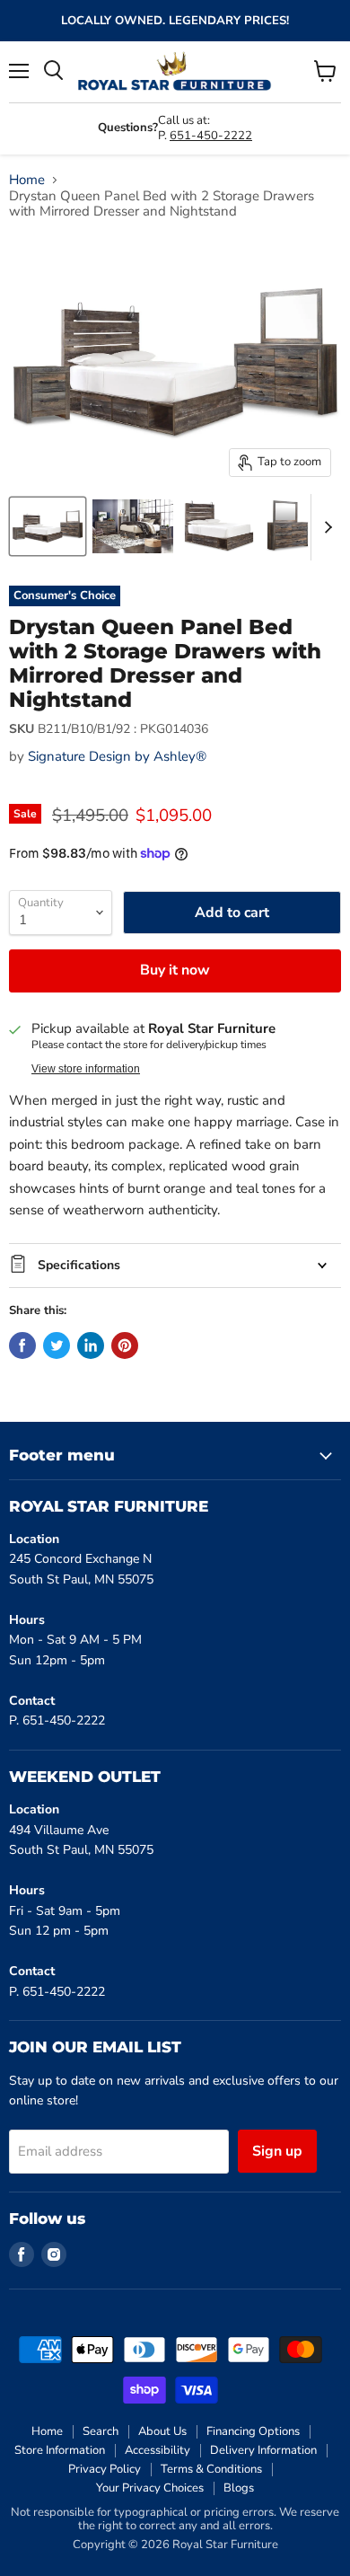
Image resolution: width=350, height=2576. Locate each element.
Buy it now (175, 970)
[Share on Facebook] (22, 1345)
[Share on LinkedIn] (91, 1345)
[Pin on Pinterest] (125, 1345)
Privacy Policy (105, 2469)
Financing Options (253, 2431)
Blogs (239, 2488)
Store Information (60, 2450)
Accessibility (157, 2450)
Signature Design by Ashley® (117, 756)
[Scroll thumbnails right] (325, 527)
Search (101, 2431)
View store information (86, 1069)
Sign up (277, 2151)
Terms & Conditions (211, 2469)
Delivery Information (263, 2450)
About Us (162, 2431)
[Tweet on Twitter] (57, 1345)
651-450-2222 (211, 136)
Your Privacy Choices (150, 2488)
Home (27, 180)
